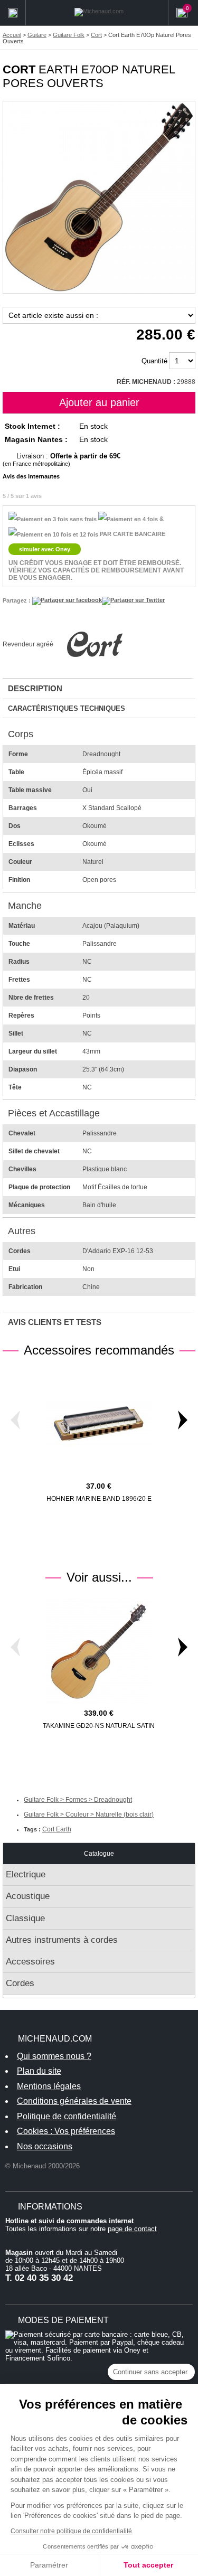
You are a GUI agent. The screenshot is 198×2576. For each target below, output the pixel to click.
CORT (19, 69)
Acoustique (28, 1896)
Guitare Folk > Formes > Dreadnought (78, 1800)
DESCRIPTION (35, 688)
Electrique (26, 1874)
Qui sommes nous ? (54, 2056)
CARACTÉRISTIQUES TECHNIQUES (67, 708)
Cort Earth (57, 1829)
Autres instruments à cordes (62, 1940)
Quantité (154, 361)
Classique (25, 1918)
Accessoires (30, 1962)
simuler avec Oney (45, 549)
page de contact (132, 2229)
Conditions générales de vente (74, 2101)
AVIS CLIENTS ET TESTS (55, 1322)
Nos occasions (45, 2146)
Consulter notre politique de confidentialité (71, 2531)
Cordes (20, 1983)
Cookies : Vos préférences (66, 2131)
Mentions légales (49, 2086)
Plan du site (39, 2071)
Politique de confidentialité (67, 2116)
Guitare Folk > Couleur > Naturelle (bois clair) (89, 1815)
